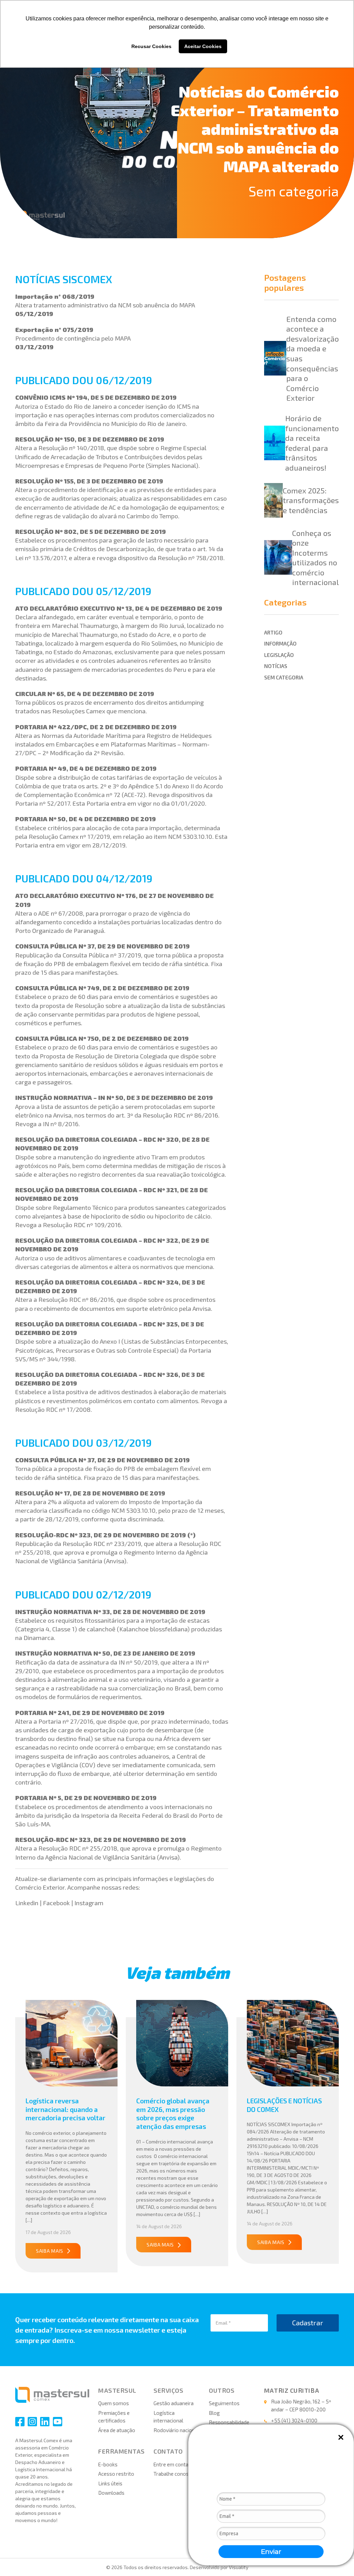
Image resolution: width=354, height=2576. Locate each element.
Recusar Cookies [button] (151, 46)
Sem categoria (294, 191)
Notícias (276, 666)
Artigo (273, 632)
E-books (108, 2464)
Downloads (111, 2493)
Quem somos (114, 2403)
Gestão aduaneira (174, 2403)
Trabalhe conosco (174, 2474)
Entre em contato (174, 2464)
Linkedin (27, 1903)
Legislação (279, 655)
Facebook (56, 1903)
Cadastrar (308, 2323)
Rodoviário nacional (176, 2430)
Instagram (89, 1903)
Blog (214, 2413)
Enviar (271, 2552)
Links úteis (110, 2483)
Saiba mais (50, 2251)
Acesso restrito (116, 2474)
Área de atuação (117, 2430)
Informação (280, 643)
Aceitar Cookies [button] (203, 46)
